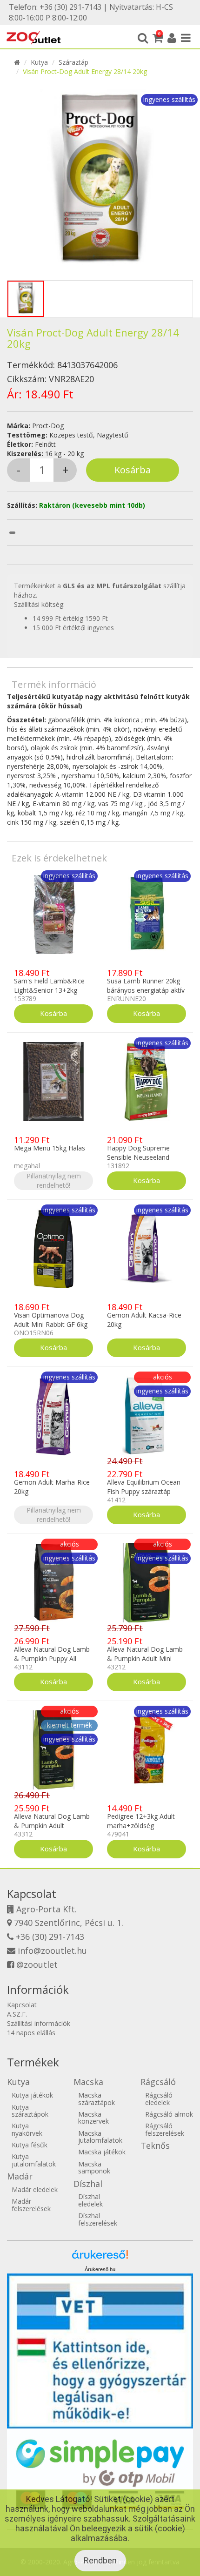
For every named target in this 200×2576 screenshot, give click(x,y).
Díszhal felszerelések (98, 2219)
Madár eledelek (35, 2189)
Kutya (39, 62)
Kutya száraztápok (30, 2111)
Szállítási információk (39, 2023)
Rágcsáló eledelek (159, 2098)
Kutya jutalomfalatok (34, 2160)
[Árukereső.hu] (100, 2258)
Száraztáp (73, 62)
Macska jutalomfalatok (100, 2137)
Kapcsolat (22, 2005)
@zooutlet (37, 1964)
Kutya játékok (32, 2095)
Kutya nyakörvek (27, 2129)
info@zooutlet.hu (52, 1950)
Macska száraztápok (97, 2098)
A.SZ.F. (17, 2014)
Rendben (100, 2560)
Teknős (155, 2146)
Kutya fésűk (30, 2145)
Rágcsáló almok (169, 2114)
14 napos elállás (31, 2033)
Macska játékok (102, 2152)
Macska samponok (94, 2167)
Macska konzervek (93, 2118)
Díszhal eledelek (90, 2200)
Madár (20, 2176)
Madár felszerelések (31, 2205)
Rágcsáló (158, 2082)
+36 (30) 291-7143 (50, 1937)
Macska (88, 2082)
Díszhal (88, 2184)
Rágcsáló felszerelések (165, 2129)
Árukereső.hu (100, 2269)
